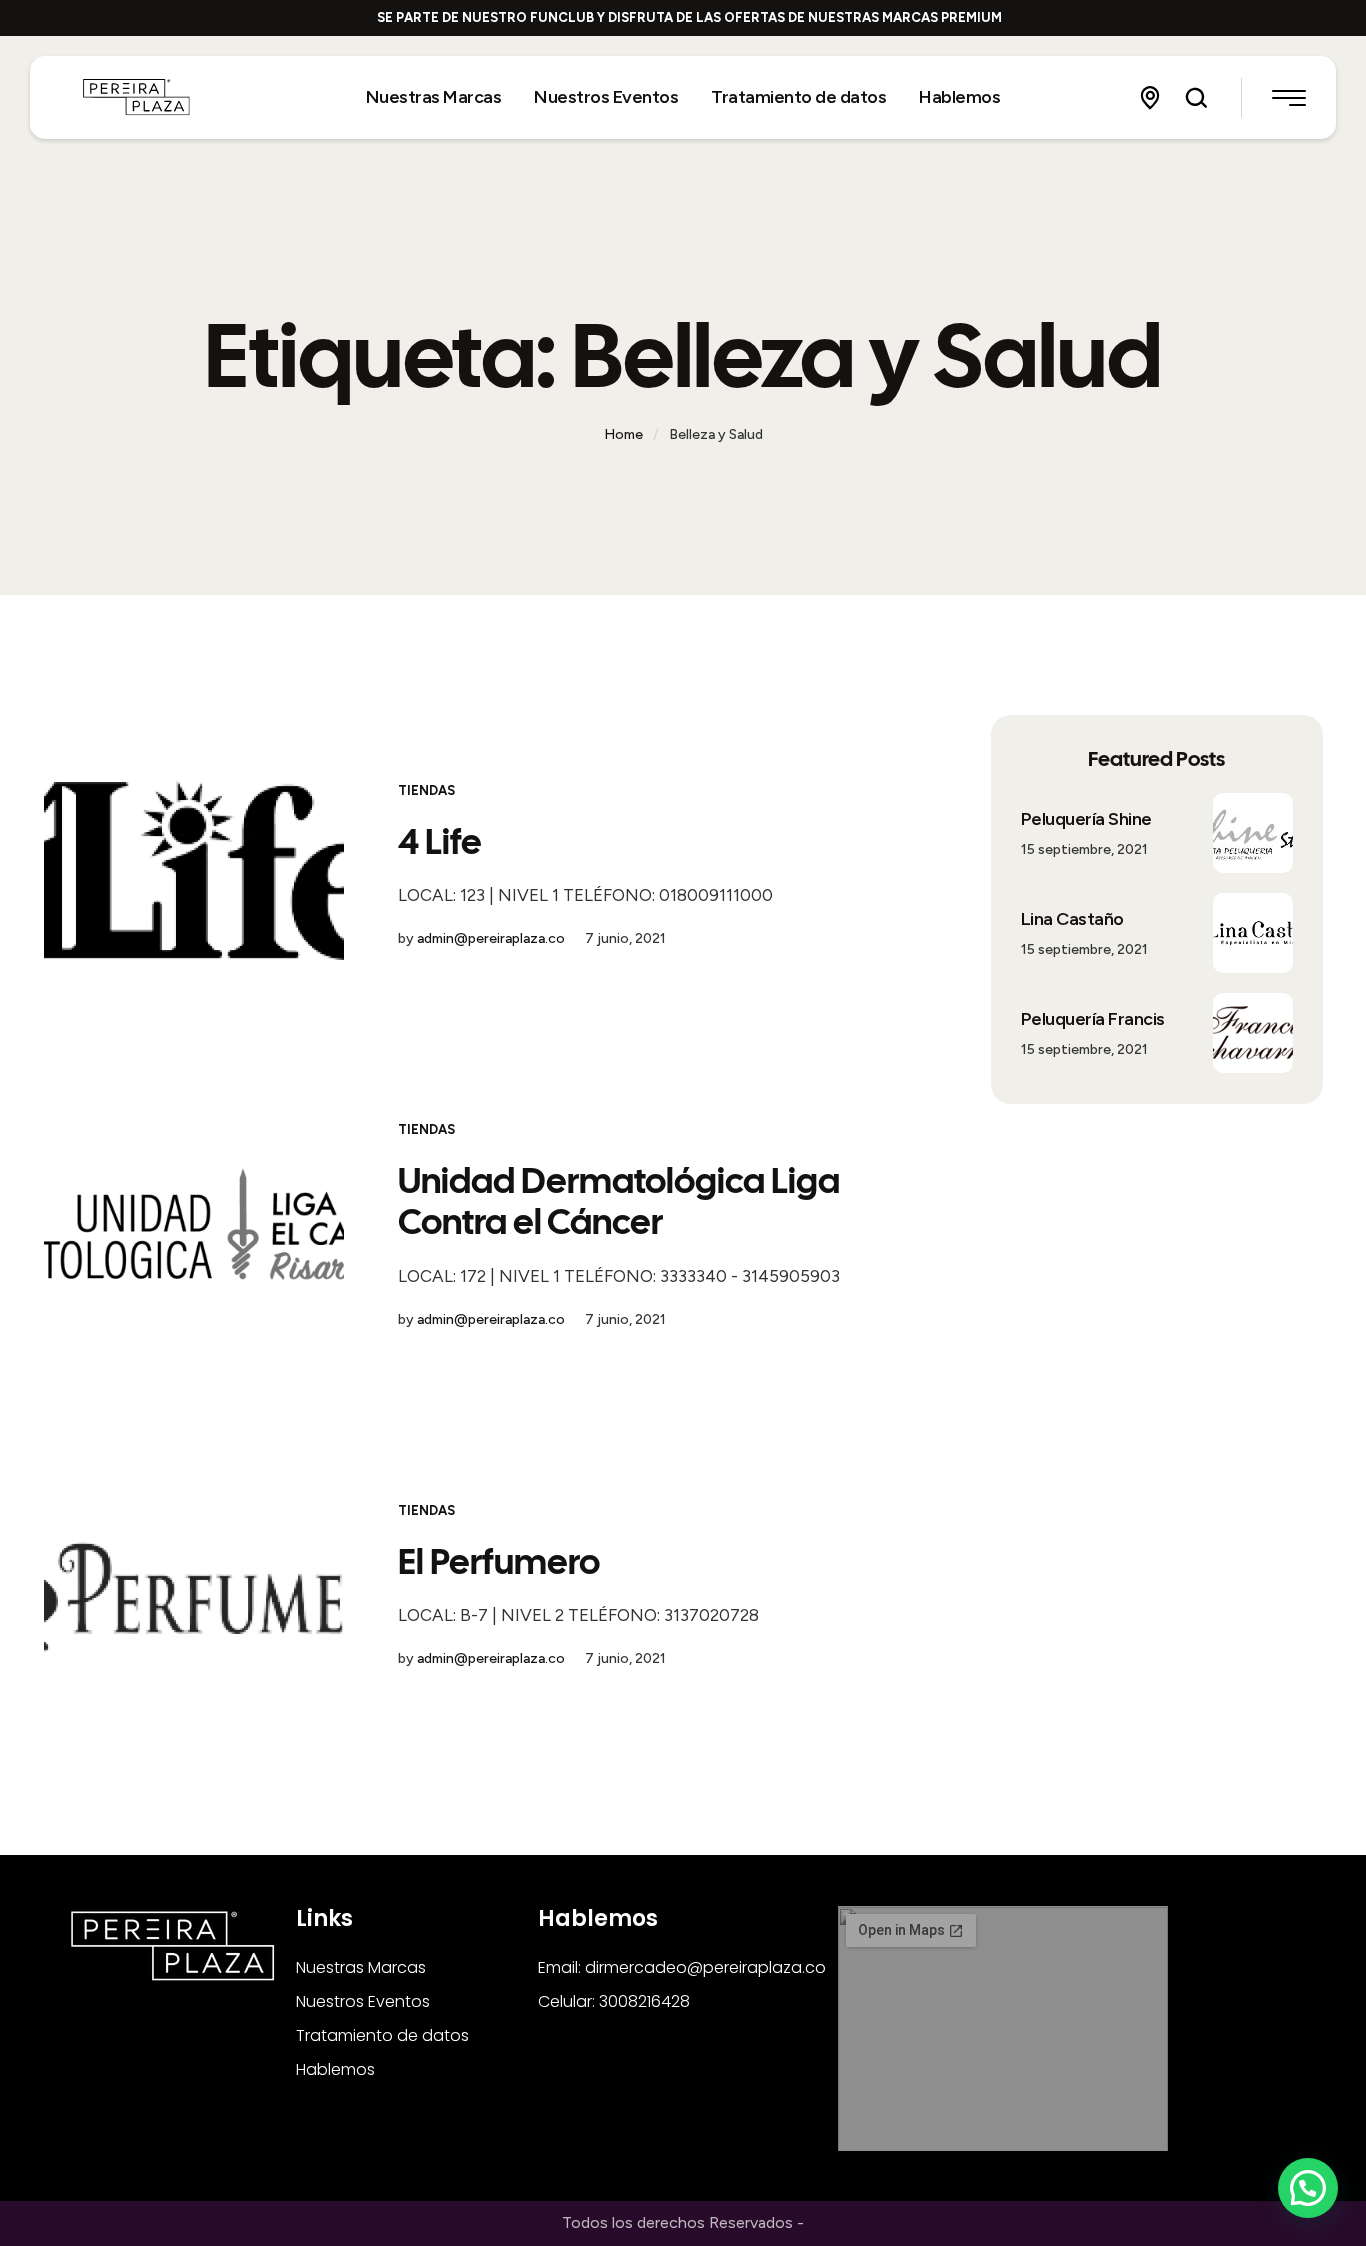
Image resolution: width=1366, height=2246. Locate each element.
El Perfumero (499, 1561)
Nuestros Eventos (363, 2001)
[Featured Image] (194, 864)
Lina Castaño (1072, 919)
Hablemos (335, 2069)
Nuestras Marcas (361, 1967)
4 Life (440, 841)
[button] (1150, 98)
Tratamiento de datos (382, 2035)
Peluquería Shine (1086, 819)
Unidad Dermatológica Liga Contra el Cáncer (619, 1201)
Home (623, 434)
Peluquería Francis (1093, 1019)
